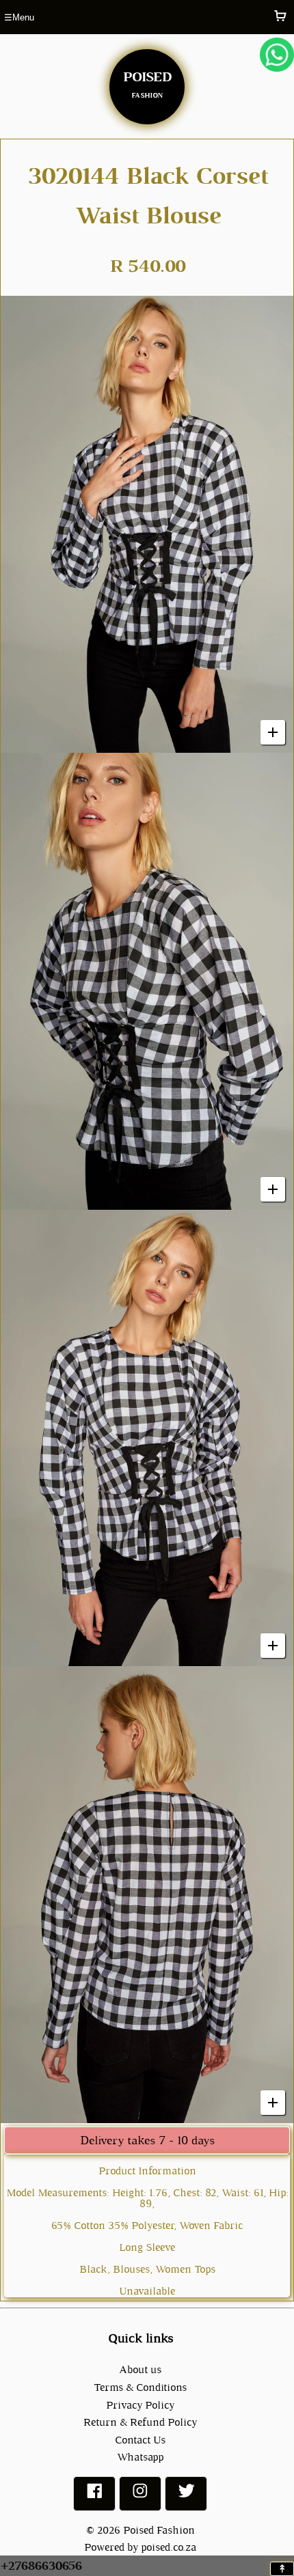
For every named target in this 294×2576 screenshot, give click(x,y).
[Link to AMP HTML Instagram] (140, 2496)
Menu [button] (19, 17)
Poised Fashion (159, 2530)
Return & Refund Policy (140, 2422)
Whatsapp (140, 2457)
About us (140, 2369)
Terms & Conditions (140, 2387)
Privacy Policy (140, 2405)
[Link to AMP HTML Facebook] (94, 2496)
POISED (147, 82)
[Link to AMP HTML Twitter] (186, 2496)
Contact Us (140, 2440)
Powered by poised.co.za (140, 2547)
